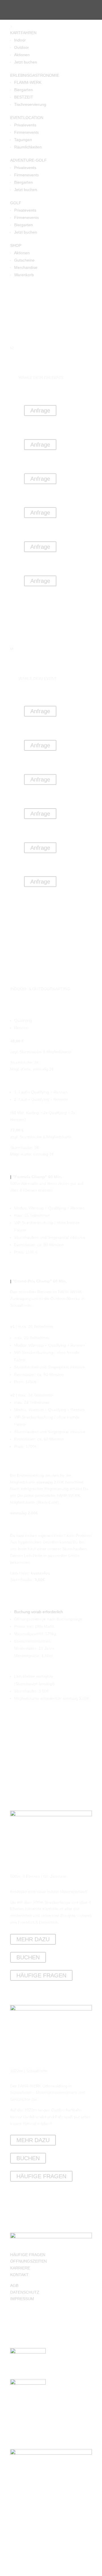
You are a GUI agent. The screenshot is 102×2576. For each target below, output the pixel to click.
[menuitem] (51, 26)
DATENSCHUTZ (25, 2292)
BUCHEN (28, 1957)
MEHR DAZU (33, 1939)
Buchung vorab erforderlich (39, 1612)
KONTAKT (19, 2275)
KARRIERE (20, 2268)
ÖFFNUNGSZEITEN (28, 2261)
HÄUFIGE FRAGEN (41, 1975)
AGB (14, 2285)
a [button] (11, 26)
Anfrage (40, 410)
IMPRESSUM (22, 2299)
